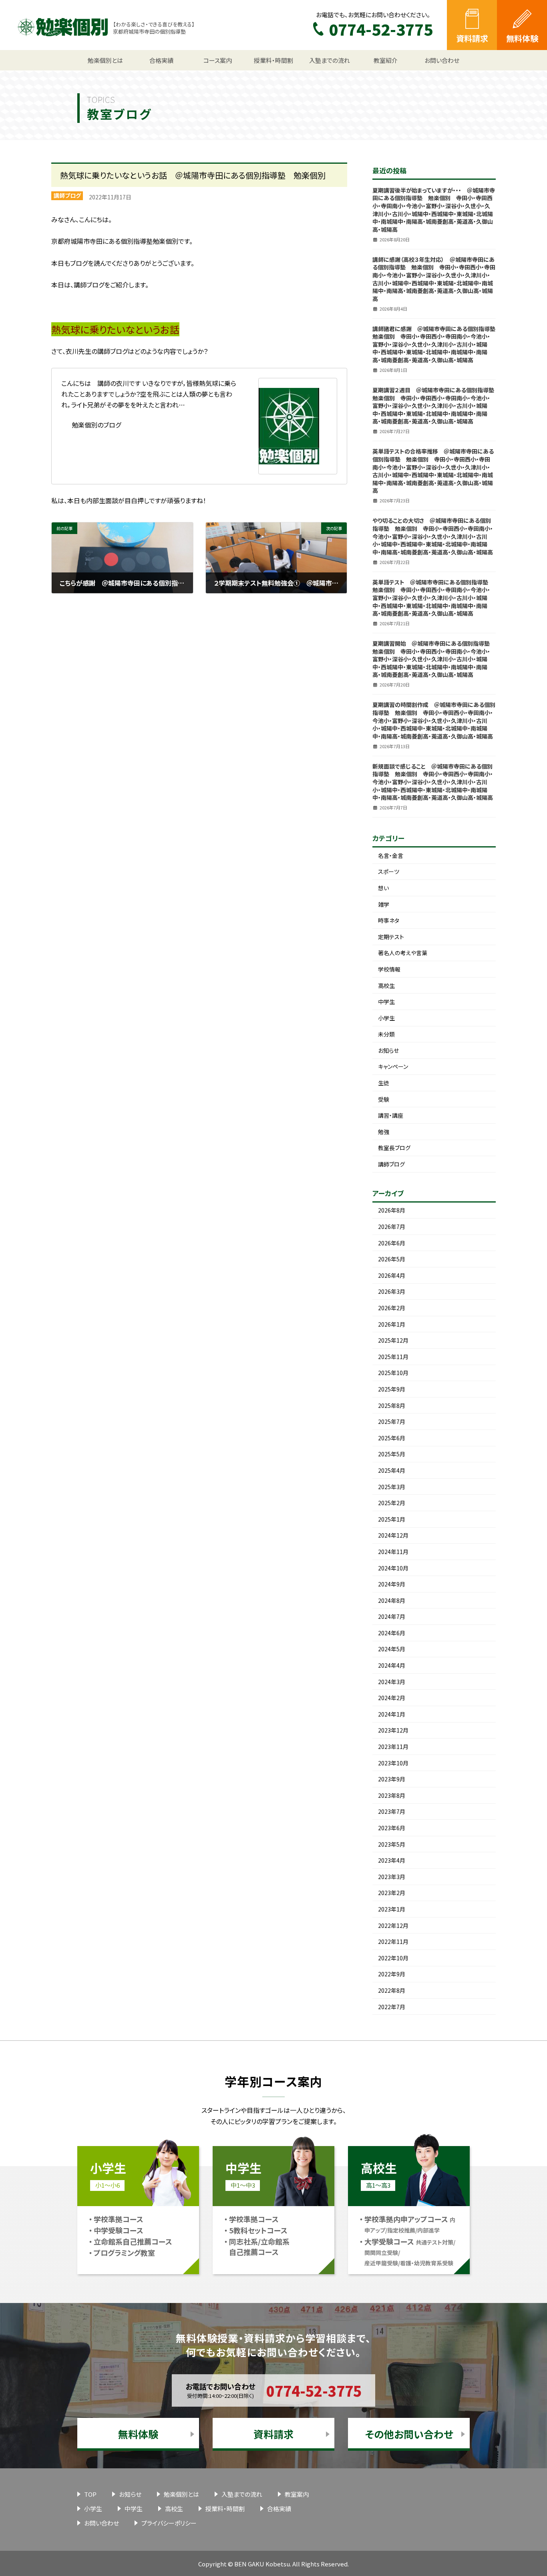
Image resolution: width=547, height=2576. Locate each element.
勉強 (384, 1132)
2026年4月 (392, 1275)
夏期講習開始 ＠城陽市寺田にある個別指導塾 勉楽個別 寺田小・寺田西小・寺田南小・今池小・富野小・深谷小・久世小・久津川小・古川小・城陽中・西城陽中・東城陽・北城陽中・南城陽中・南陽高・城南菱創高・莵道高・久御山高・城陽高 (434, 659)
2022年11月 (393, 1942)
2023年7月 (392, 1811)
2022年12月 (393, 1925)
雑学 (384, 904)
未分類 (386, 1034)
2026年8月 (392, 1210)
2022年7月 (392, 2007)
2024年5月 (392, 1649)
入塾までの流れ (242, 2494)
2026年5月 (392, 1259)
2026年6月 (392, 1243)
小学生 (386, 1018)
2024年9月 (392, 1584)
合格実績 (279, 2509)
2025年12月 (393, 1340)
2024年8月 (392, 1600)
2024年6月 (392, 1633)
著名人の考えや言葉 (403, 953)
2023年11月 (393, 1747)
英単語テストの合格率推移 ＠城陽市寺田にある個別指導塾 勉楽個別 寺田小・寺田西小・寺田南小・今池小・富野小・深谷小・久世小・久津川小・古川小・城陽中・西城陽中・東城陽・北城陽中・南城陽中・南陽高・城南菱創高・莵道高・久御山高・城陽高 (433, 471)
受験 (384, 1099)
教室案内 (297, 2494)
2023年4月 (392, 1860)
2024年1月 (392, 1714)
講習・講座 (391, 1115)
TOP (90, 2494)
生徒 (384, 1083)
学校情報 (389, 969)
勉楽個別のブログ (96, 425)
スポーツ (389, 871)
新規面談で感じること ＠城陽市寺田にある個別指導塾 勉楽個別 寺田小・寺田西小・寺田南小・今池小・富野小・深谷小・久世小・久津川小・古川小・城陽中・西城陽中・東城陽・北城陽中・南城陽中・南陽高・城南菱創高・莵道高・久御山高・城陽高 (433, 782)
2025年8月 (392, 1405)
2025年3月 (392, 1487)
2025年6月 (392, 1438)
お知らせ (388, 1050)
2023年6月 (392, 1828)
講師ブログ (67, 195)
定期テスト (391, 937)
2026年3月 (392, 1291)
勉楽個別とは (181, 2494)
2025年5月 (392, 1454)
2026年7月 (392, 1227)
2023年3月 (392, 1877)
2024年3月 (392, 1682)
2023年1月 (392, 1909)
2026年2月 (392, 1308)
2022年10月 (393, 1958)
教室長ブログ (394, 1148)
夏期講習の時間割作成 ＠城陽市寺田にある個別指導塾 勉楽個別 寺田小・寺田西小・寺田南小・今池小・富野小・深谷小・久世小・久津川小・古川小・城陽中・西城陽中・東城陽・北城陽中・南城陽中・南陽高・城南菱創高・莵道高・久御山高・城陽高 (434, 720)
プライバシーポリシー (169, 2523)
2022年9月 (392, 1974)
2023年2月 (392, 1893)
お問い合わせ (102, 2523)
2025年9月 (392, 1389)
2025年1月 (392, 1519)
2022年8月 (392, 1990)
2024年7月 (392, 1616)
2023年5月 (392, 1844)
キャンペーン (393, 1066)
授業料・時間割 (225, 2509)
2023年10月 (393, 1763)
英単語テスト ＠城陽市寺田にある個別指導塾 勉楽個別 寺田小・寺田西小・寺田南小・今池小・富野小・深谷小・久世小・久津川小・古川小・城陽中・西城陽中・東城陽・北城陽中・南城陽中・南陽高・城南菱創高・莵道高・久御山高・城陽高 (433, 598)
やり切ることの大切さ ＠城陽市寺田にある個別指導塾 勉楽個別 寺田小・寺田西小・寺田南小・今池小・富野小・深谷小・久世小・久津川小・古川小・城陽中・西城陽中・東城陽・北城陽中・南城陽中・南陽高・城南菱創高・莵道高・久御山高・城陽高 (433, 536)
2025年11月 (393, 1357)
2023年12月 (393, 1730)
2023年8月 (392, 1795)
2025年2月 (392, 1503)
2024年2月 (392, 1698)
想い (383, 888)
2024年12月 (393, 1535)
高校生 (386, 986)
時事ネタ (389, 920)
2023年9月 (392, 1779)
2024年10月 (393, 1568)
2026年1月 (392, 1324)
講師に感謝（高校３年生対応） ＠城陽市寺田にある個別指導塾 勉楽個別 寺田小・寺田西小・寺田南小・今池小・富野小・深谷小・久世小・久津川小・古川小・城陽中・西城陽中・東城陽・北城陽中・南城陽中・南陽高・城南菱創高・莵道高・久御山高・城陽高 (434, 279)
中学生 (386, 1002)
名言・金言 (391, 855)
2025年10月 (393, 1373)
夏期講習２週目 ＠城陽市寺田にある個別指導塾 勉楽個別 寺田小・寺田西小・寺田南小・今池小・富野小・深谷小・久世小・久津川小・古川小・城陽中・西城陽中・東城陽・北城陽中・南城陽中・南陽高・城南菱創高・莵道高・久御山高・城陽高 (436, 406)
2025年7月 (392, 1422)
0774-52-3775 (314, 2390)
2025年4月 (392, 1470)
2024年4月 (392, 1665)
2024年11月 (393, 1552)
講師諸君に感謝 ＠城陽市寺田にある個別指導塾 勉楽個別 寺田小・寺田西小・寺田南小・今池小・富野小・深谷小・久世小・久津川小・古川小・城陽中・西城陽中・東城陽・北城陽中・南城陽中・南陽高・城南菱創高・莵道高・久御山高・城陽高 (437, 344)
